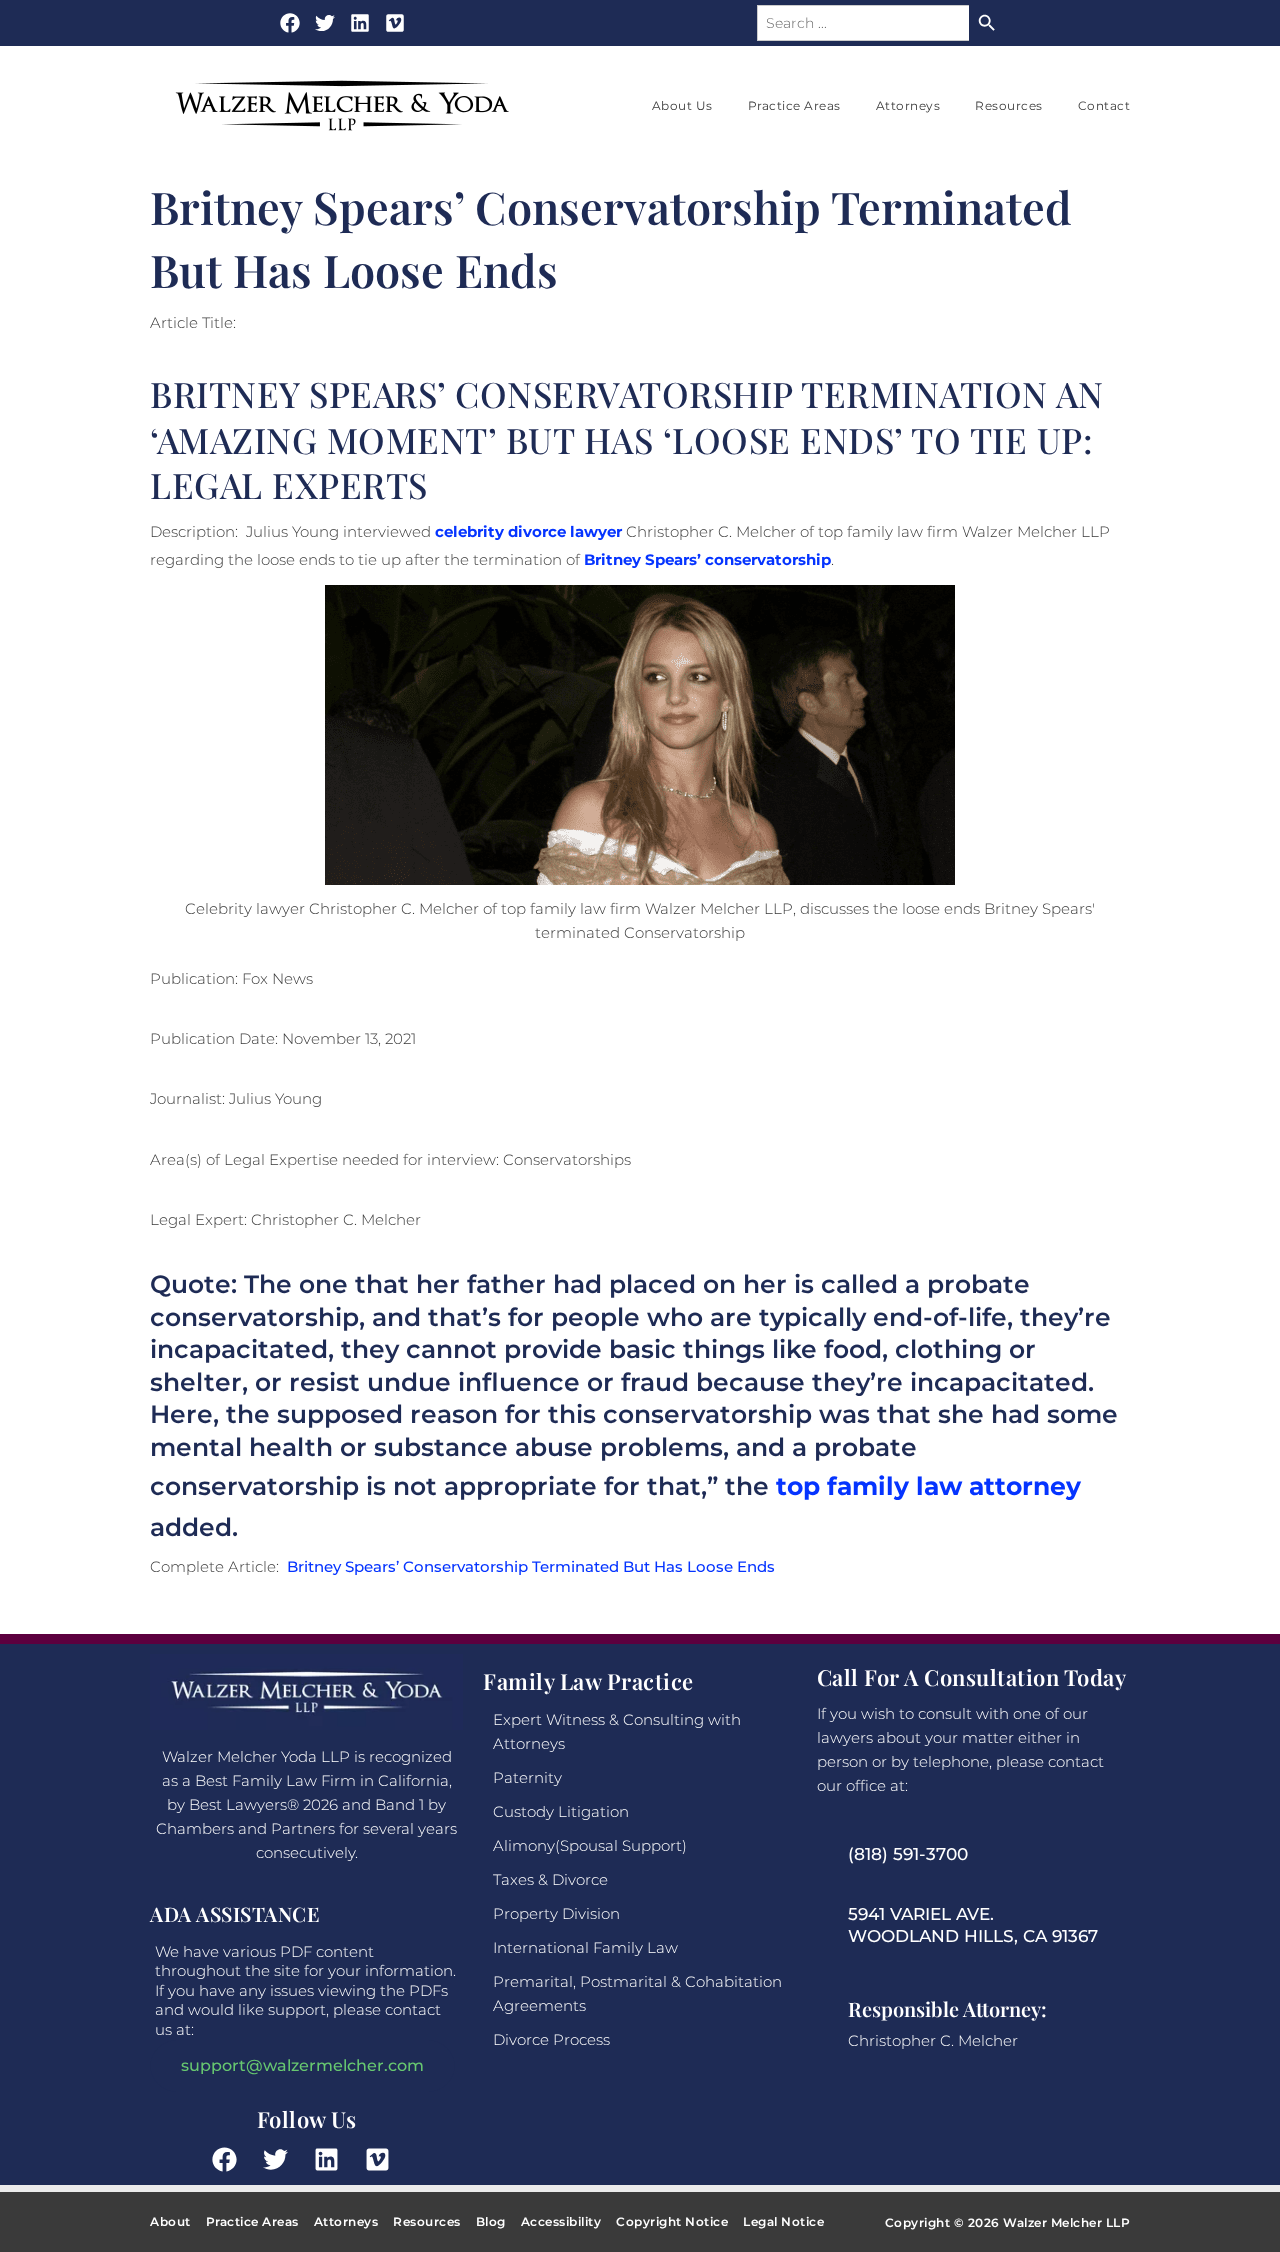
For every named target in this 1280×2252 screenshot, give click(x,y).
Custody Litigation (561, 1811)
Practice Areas (794, 105)
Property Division (556, 1913)
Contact (1104, 105)
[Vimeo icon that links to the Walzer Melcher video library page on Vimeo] (383, 2159)
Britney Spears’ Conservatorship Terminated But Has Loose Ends (531, 1566)
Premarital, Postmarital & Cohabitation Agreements (637, 1993)
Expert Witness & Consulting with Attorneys (617, 1731)
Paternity (527, 1777)
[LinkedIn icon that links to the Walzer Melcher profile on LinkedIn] (360, 23)
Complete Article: (462, 1566)
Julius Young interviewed (434, 531)
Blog (491, 2221)
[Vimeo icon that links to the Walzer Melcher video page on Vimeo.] (395, 23)
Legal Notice (783, 2221)
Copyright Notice (672, 2221)
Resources (1009, 105)
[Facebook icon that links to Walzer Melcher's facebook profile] (290, 23)
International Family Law (585, 1947)
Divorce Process (551, 2039)
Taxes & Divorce (550, 1879)
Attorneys (908, 105)
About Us (682, 105)
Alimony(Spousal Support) (590, 1845)
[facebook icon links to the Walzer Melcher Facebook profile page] (230, 2159)
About (170, 2221)
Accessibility (561, 2221)
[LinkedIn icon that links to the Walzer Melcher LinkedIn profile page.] (332, 2159)
